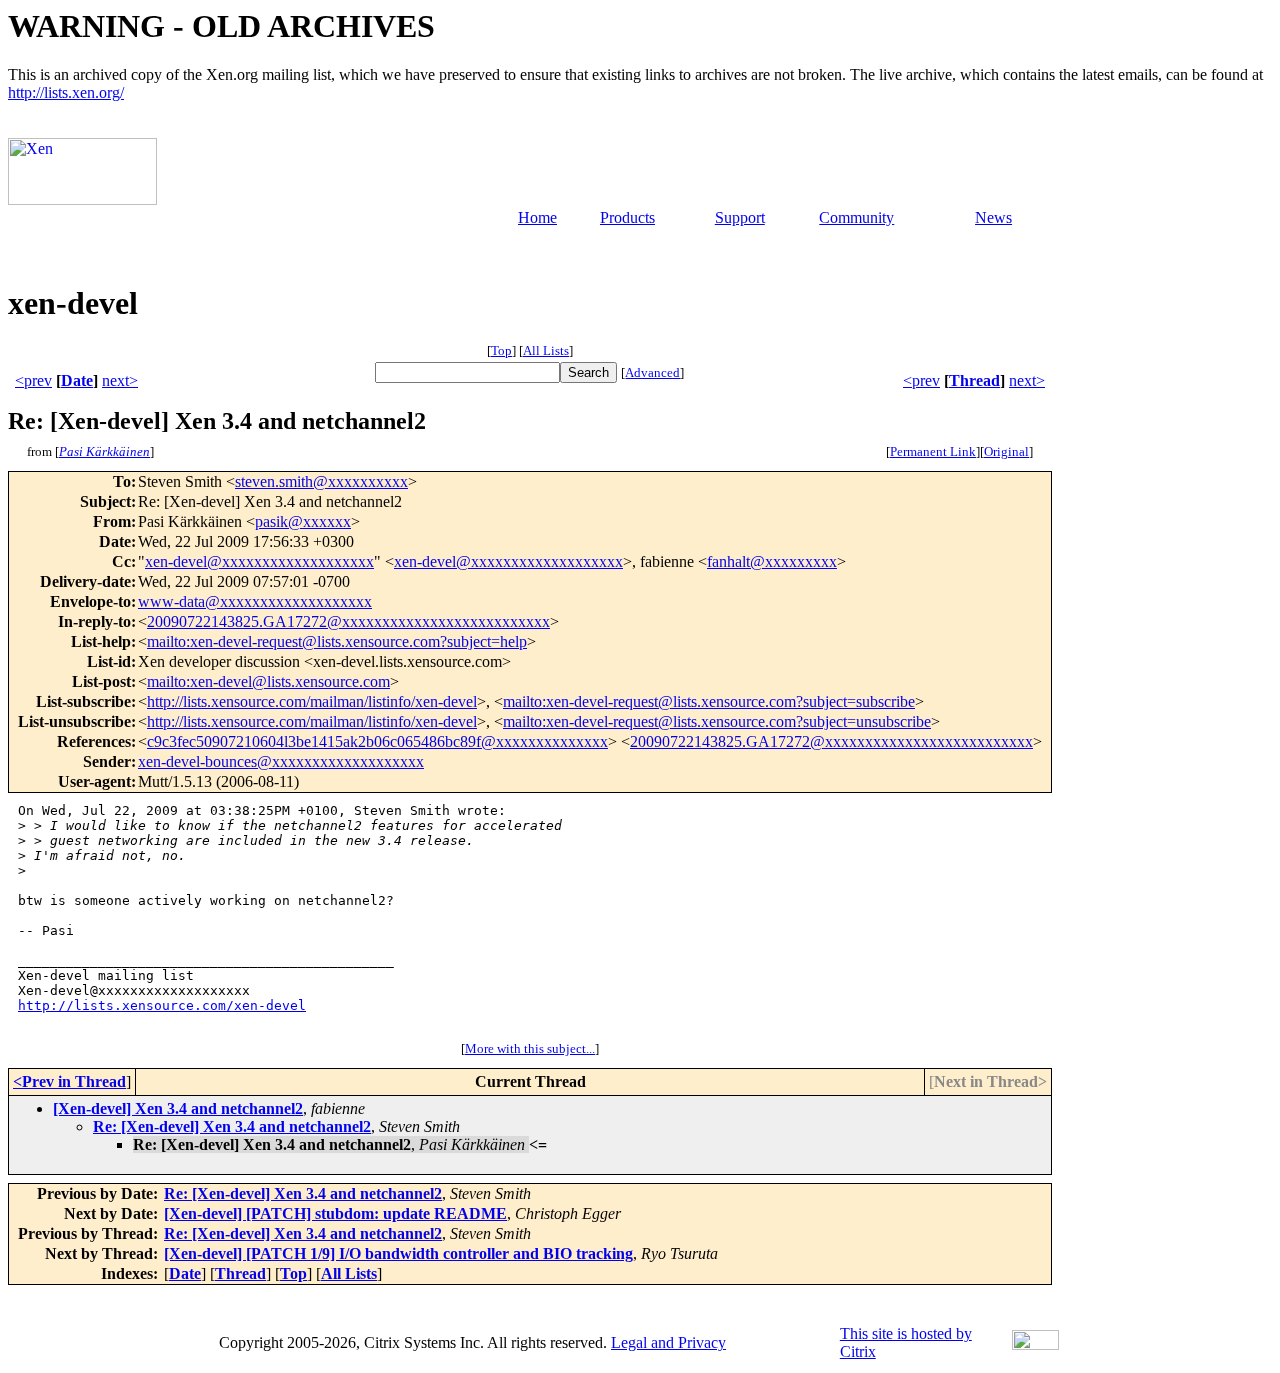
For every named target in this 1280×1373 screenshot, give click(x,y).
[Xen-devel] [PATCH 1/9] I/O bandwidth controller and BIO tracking (398, 1253)
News (993, 217)
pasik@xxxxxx (303, 521)
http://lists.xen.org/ (66, 92)
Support (740, 217)
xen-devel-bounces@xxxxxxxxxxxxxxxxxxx (281, 761)
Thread (974, 380)
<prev (33, 380)
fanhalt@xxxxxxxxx (772, 561)
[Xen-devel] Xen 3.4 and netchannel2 (178, 1108)
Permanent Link (933, 451)
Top (501, 350)
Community (856, 217)
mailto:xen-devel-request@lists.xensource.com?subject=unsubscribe (717, 721)
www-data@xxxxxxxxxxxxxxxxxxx (255, 601)
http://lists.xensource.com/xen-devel (162, 1005)
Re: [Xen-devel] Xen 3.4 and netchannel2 (232, 1126)
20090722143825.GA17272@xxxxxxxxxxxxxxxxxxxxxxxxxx (348, 621)
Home (537, 217)
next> (120, 380)
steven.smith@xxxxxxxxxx (321, 481)
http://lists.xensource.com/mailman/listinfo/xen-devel (312, 701)
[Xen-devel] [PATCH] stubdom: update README (335, 1213)
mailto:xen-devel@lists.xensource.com (268, 681)
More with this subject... (530, 1048)
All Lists (546, 350)
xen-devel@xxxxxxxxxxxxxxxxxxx (259, 561)
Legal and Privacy (668, 1342)
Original (1006, 451)
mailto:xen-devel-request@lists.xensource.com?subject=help (337, 641)
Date (77, 380)
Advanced (652, 372)
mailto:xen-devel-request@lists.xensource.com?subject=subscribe (709, 701)
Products (627, 217)
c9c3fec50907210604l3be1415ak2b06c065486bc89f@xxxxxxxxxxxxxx (377, 741)
